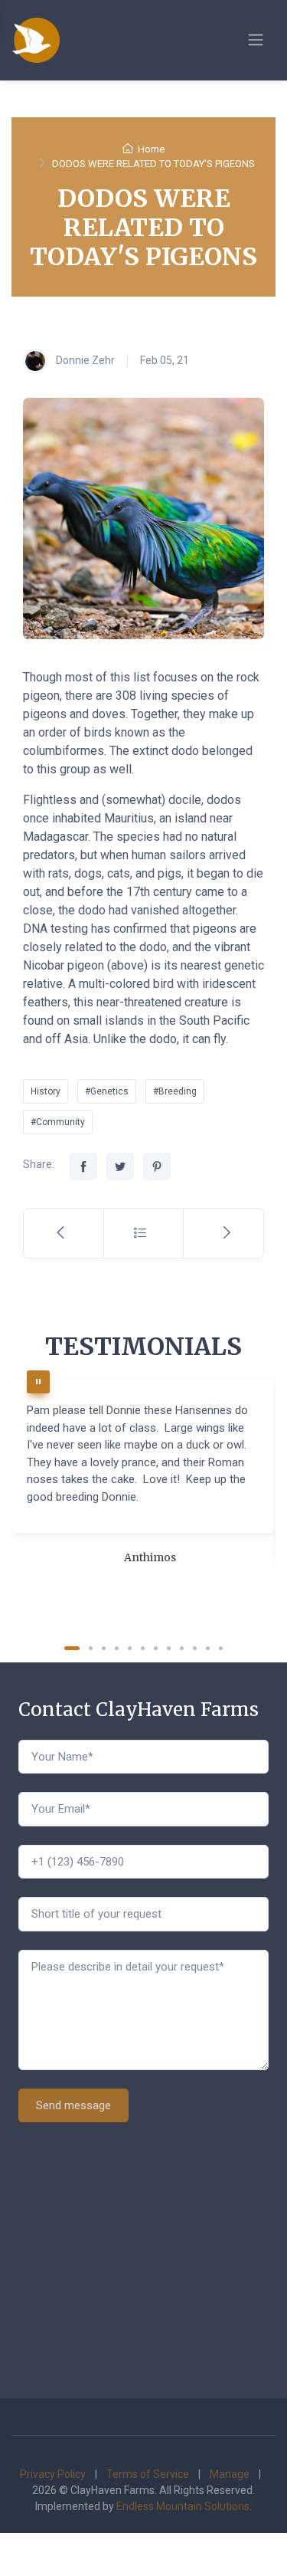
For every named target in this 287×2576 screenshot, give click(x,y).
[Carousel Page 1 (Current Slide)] (72, 1648)
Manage (230, 2474)
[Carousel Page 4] (117, 1648)
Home (151, 149)
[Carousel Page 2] (91, 1648)
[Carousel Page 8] (169, 1648)
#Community (58, 1122)
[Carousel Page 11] (208, 1648)
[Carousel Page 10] (195, 1648)
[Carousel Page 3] (104, 1648)
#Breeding (175, 1091)
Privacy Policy (53, 2474)
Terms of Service (148, 2474)
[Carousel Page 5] (130, 1648)
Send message (73, 2105)
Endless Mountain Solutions (183, 2506)
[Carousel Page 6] (143, 1648)
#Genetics (107, 1091)
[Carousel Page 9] (182, 1648)
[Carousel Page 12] (221, 1648)
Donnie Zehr (84, 359)
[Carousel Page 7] (156, 1648)
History (46, 1091)
